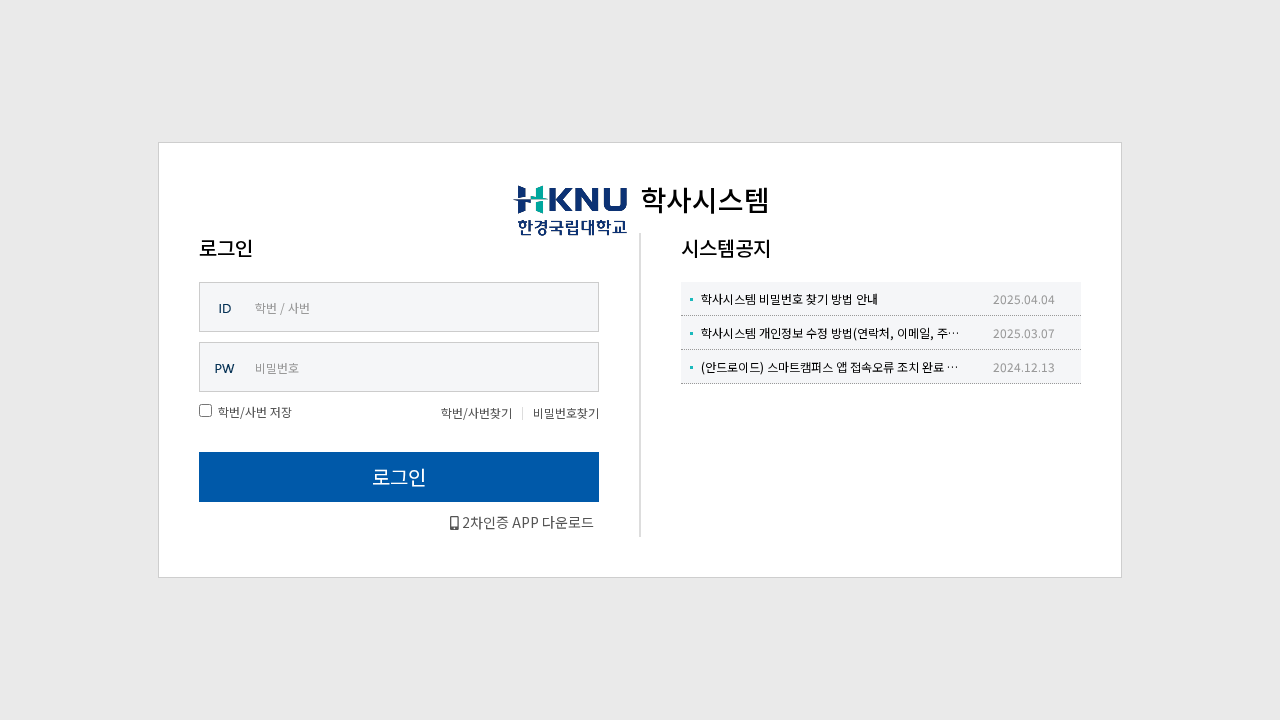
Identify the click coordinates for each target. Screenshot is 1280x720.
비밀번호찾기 (566, 412)
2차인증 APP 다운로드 (526, 522)
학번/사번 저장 (255, 411)
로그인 (399, 476)
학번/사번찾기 (476, 412)
